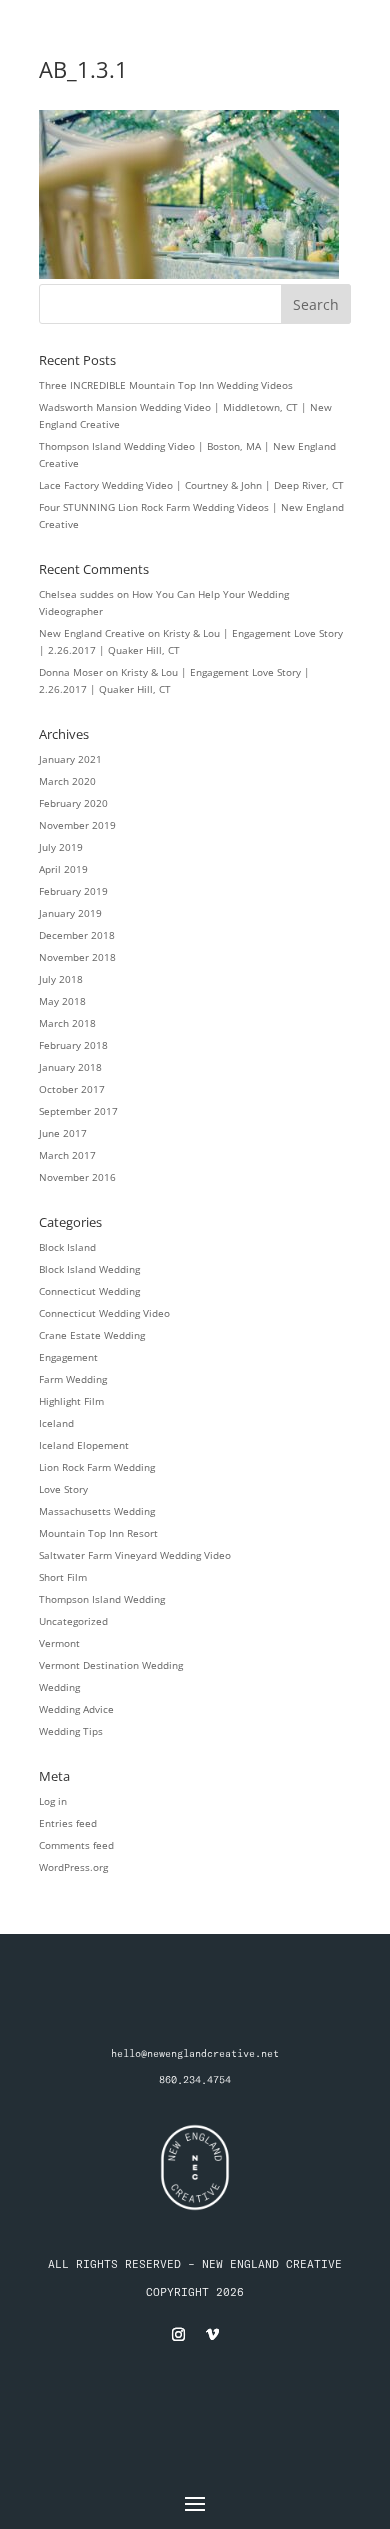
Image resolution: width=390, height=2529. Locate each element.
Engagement (68, 1357)
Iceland (56, 1423)
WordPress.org (73, 1867)
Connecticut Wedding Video (104, 1313)
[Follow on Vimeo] (212, 2335)
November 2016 (77, 1177)
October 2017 (72, 1089)
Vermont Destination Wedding (111, 1665)
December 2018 (77, 935)
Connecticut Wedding (89, 1291)
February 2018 (73, 1045)
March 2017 (67, 1155)
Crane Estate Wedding (92, 1335)
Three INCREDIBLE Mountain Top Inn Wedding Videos (166, 385)
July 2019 (61, 847)
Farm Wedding (73, 1379)
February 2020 (73, 803)
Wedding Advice (76, 1709)
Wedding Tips (71, 1731)
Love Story (63, 1489)
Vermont (59, 1643)
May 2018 (62, 1001)
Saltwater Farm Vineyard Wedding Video (135, 1555)
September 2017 (78, 1111)
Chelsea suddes (76, 594)
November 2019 (77, 825)
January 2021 (70, 759)
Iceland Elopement (84, 1445)
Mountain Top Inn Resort (98, 1533)
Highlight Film (71, 1401)
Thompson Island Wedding (102, 1599)
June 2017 (63, 1133)
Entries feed (68, 1823)
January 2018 (70, 1067)
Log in (53, 1801)
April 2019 (63, 869)
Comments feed (76, 1845)
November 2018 (77, 957)
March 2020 (67, 781)
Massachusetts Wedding (97, 1511)
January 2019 (70, 913)
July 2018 (61, 979)
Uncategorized (73, 1621)
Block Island (67, 1247)
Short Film (63, 1577)
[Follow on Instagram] (178, 2335)
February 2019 (73, 891)
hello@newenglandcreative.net (195, 2053)
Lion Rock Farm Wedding (97, 1467)
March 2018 (67, 1023)
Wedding (59, 1687)
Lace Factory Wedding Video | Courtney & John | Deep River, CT (191, 485)
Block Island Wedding (89, 1269)
